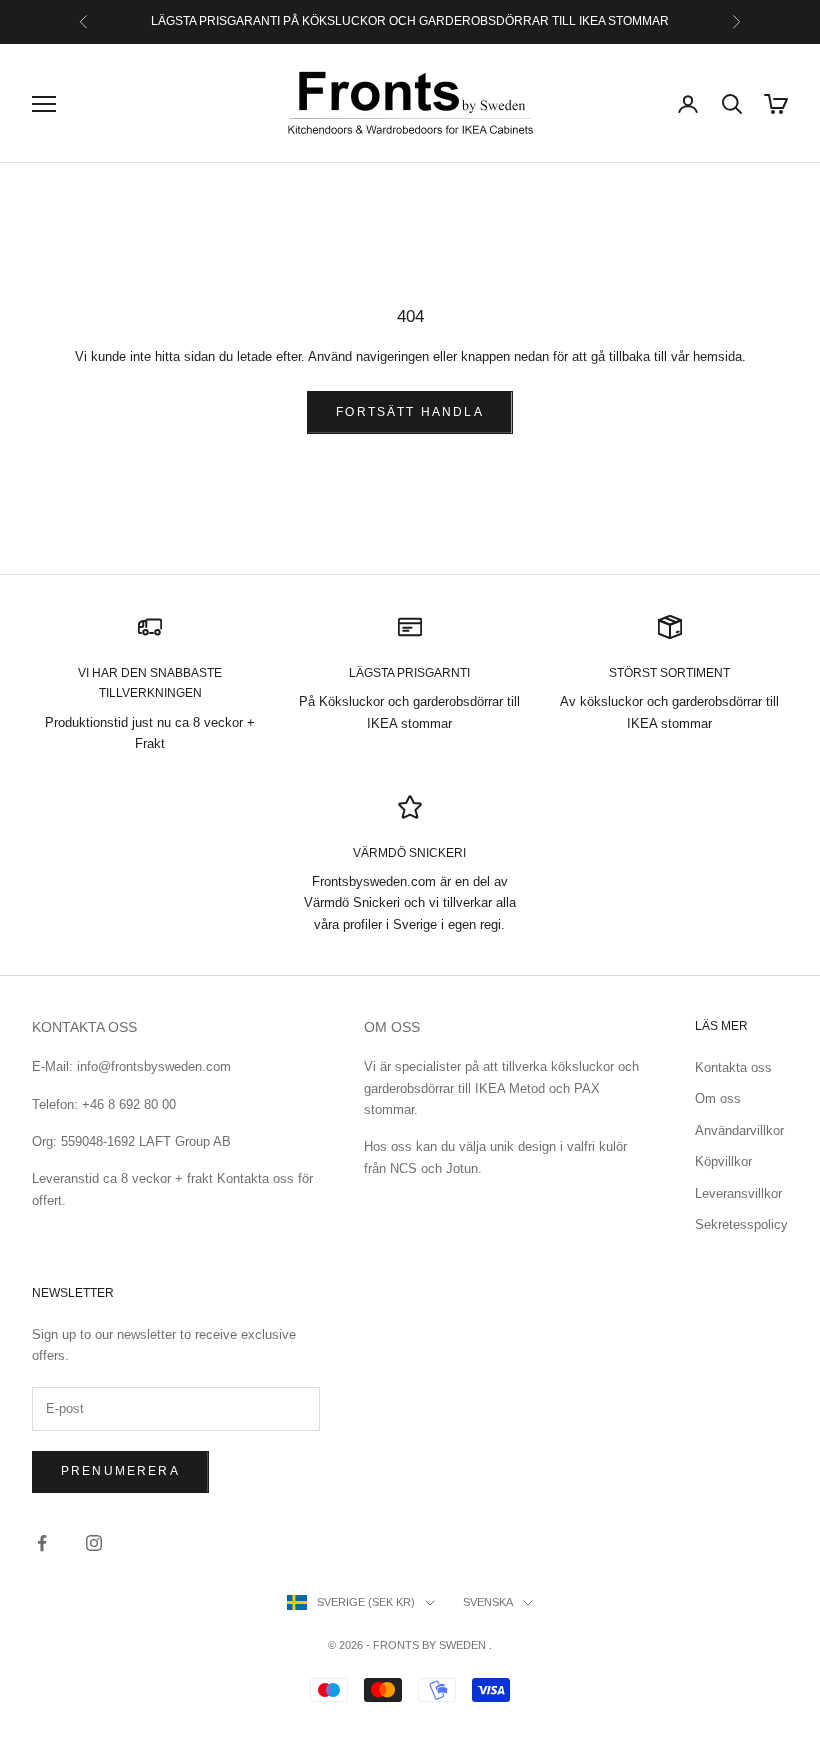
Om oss (718, 1098)
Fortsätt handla (409, 412)
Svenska (488, 1602)
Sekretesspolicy (741, 1224)
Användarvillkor (739, 1130)
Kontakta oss (733, 1067)
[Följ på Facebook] (42, 1543)
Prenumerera (120, 1471)
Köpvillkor (723, 1161)
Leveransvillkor (738, 1193)
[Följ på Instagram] (94, 1543)
